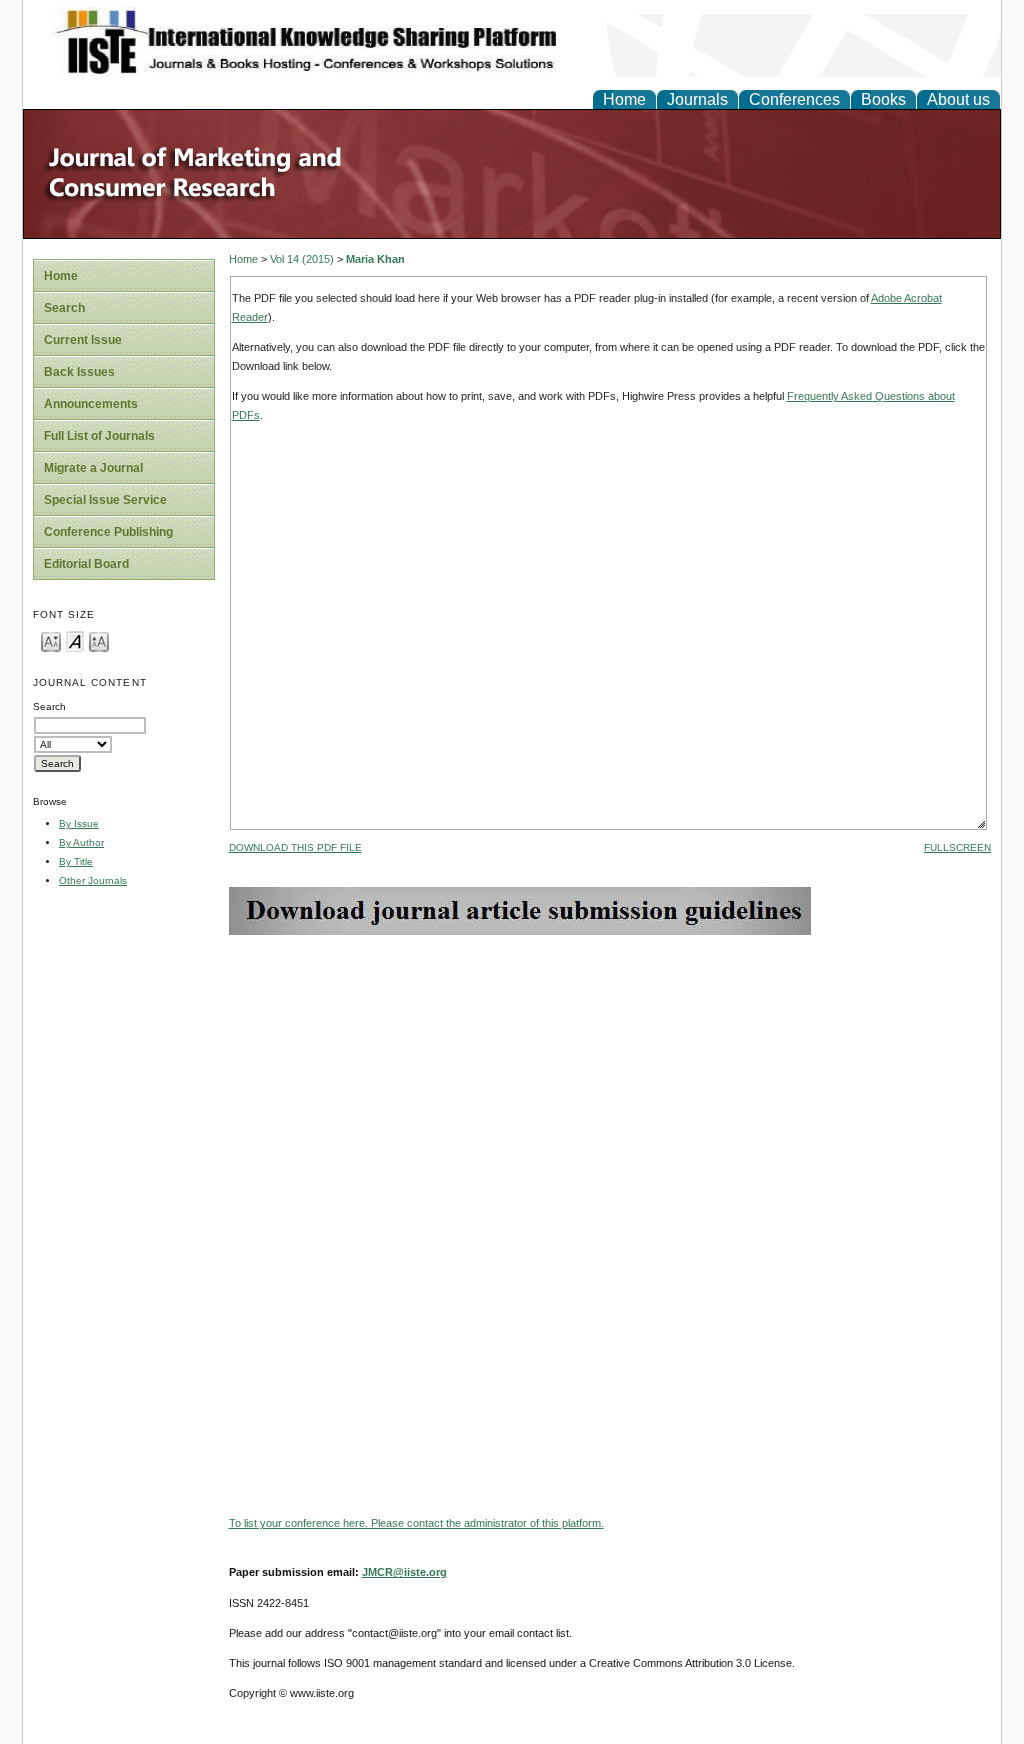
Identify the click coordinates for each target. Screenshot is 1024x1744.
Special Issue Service (105, 500)
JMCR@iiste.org (404, 1572)
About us (958, 99)
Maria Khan (375, 259)
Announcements (91, 404)
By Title (76, 861)
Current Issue (83, 340)
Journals (697, 99)
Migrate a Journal (93, 468)
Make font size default (75, 640)
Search (64, 308)
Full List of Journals (99, 436)
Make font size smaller (51, 640)
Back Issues (79, 372)
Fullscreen (957, 847)
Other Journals (93, 880)
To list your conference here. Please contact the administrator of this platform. (416, 1523)
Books (883, 99)
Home (624, 99)
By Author (81, 842)
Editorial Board (86, 564)
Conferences (794, 99)
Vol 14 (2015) (302, 259)
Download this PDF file (295, 847)
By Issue (79, 823)
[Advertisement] (610, 1075)
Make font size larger (99, 640)
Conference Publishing (108, 532)
